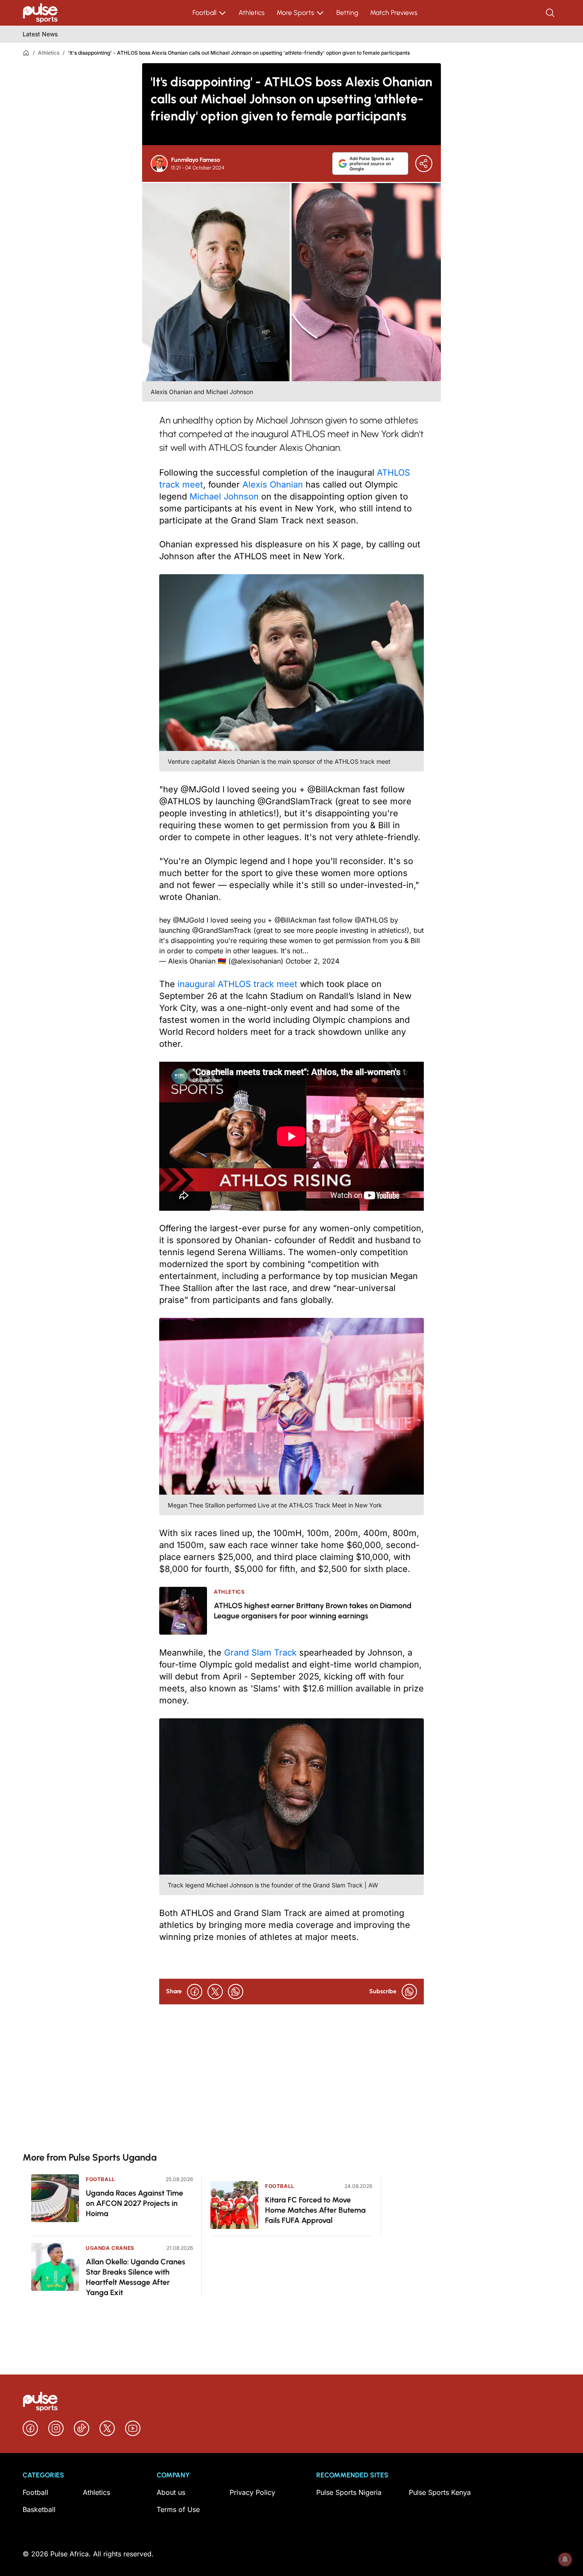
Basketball (39, 2509)
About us (171, 2492)
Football (204, 13)
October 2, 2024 (312, 961)
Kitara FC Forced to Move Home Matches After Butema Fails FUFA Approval (315, 2210)
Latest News (40, 34)
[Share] (424, 164)
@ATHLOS (371, 920)
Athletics (252, 13)
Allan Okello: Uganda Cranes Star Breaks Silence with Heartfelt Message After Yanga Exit (136, 2277)
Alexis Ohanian (273, 485)
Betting (347, 13)
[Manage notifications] (565, 2559)
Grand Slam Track (260, 1653)
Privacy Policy (252, 2492)
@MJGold (189, 920)
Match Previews (394, 13)
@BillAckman (295, 920)
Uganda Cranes (110, 2248)
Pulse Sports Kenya (440, 2492)
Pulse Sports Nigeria (349, 2492)
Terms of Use (178, 2509)
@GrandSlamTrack (222, 930)
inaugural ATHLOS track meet (238, 984)
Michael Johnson (224, 497)
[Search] (551, 13)
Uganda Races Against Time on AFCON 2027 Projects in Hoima (134, 2203)
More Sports (295, 13)
